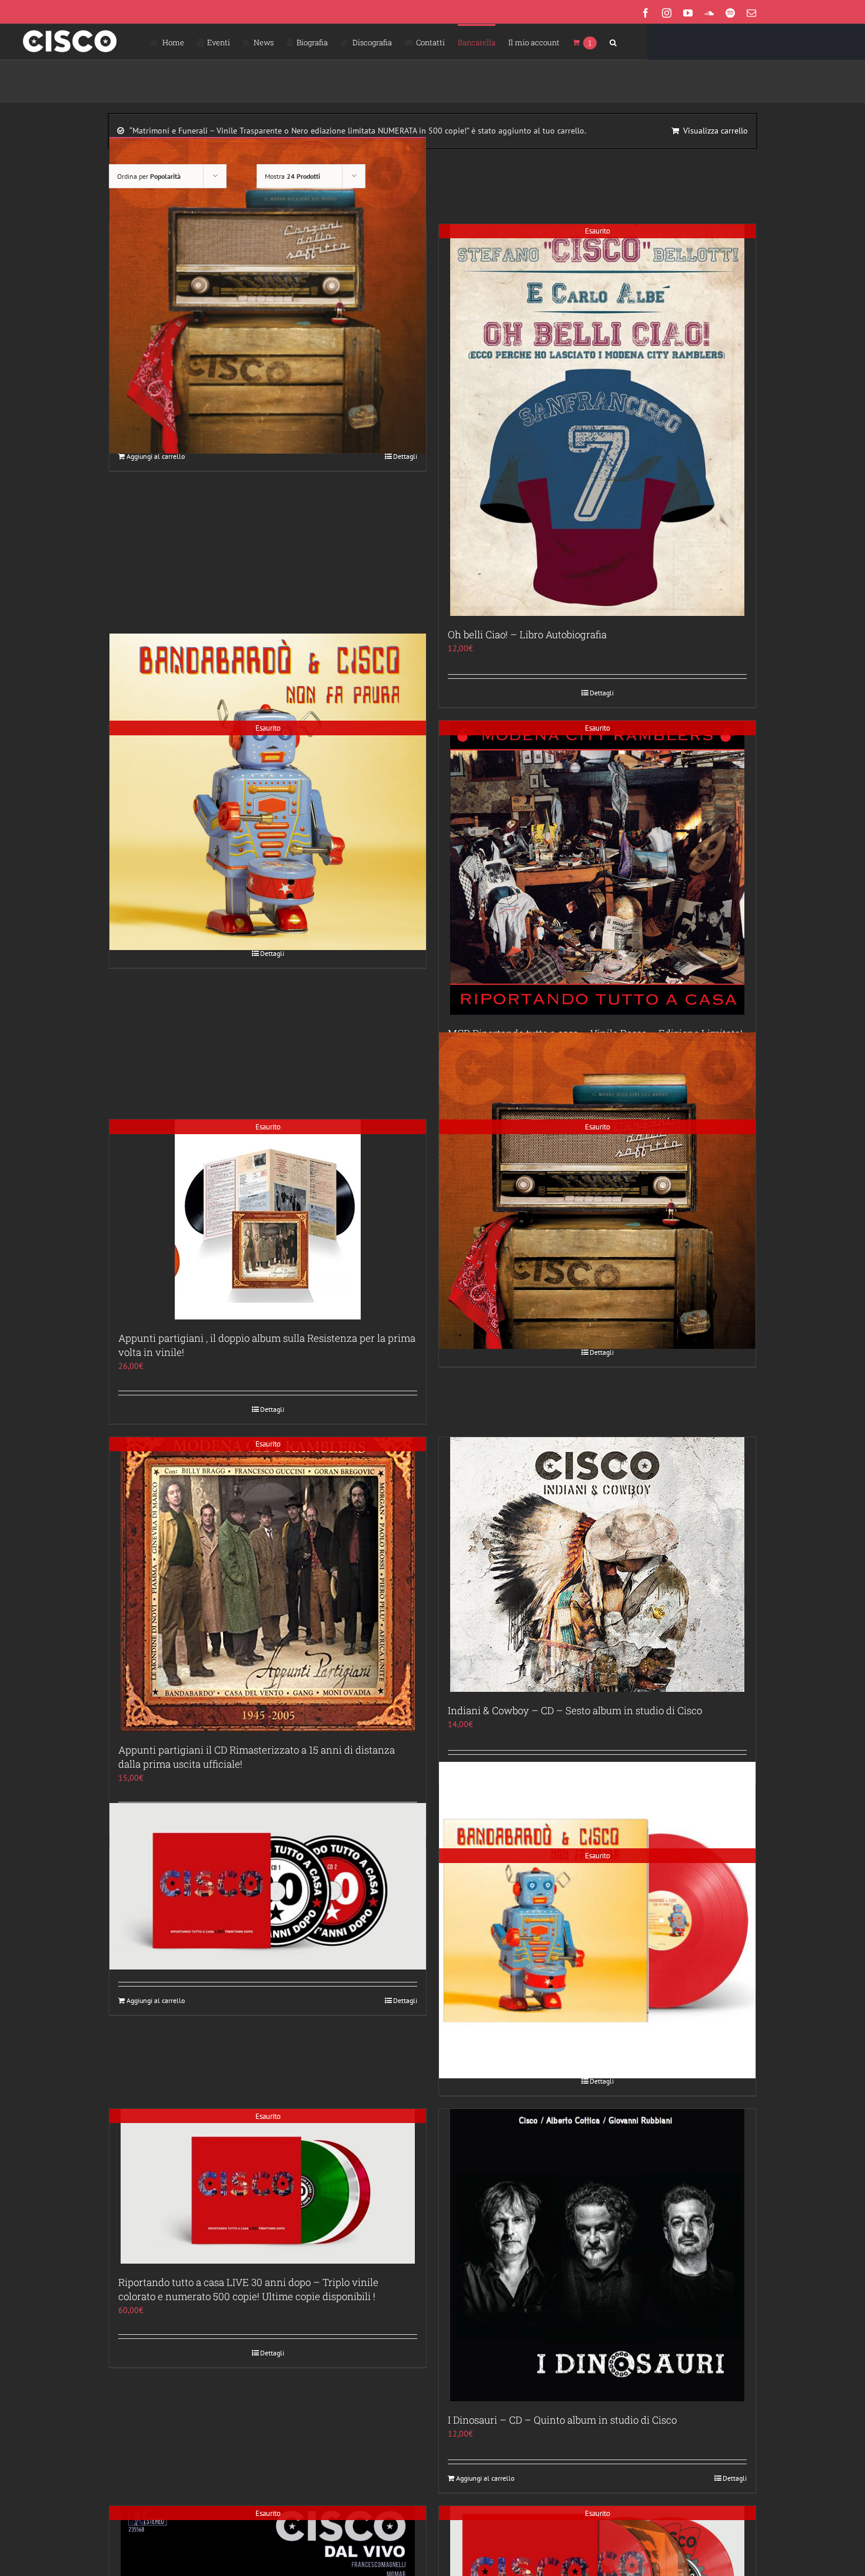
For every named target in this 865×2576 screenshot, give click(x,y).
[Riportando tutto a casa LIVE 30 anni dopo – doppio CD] (268, 1886)
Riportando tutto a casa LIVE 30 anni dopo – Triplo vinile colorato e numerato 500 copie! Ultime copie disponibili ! (248, 2289)
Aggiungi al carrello (156, 456)
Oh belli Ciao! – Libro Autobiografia (527, 634)
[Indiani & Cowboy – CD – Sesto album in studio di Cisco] (597, 1564)
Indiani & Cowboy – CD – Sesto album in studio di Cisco (575, 1710)
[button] (613, 42)
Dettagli (405, 456)
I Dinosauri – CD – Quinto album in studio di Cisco (562, 2420)
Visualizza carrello (716, 131)
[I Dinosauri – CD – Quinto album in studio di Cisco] (597, 2255)
